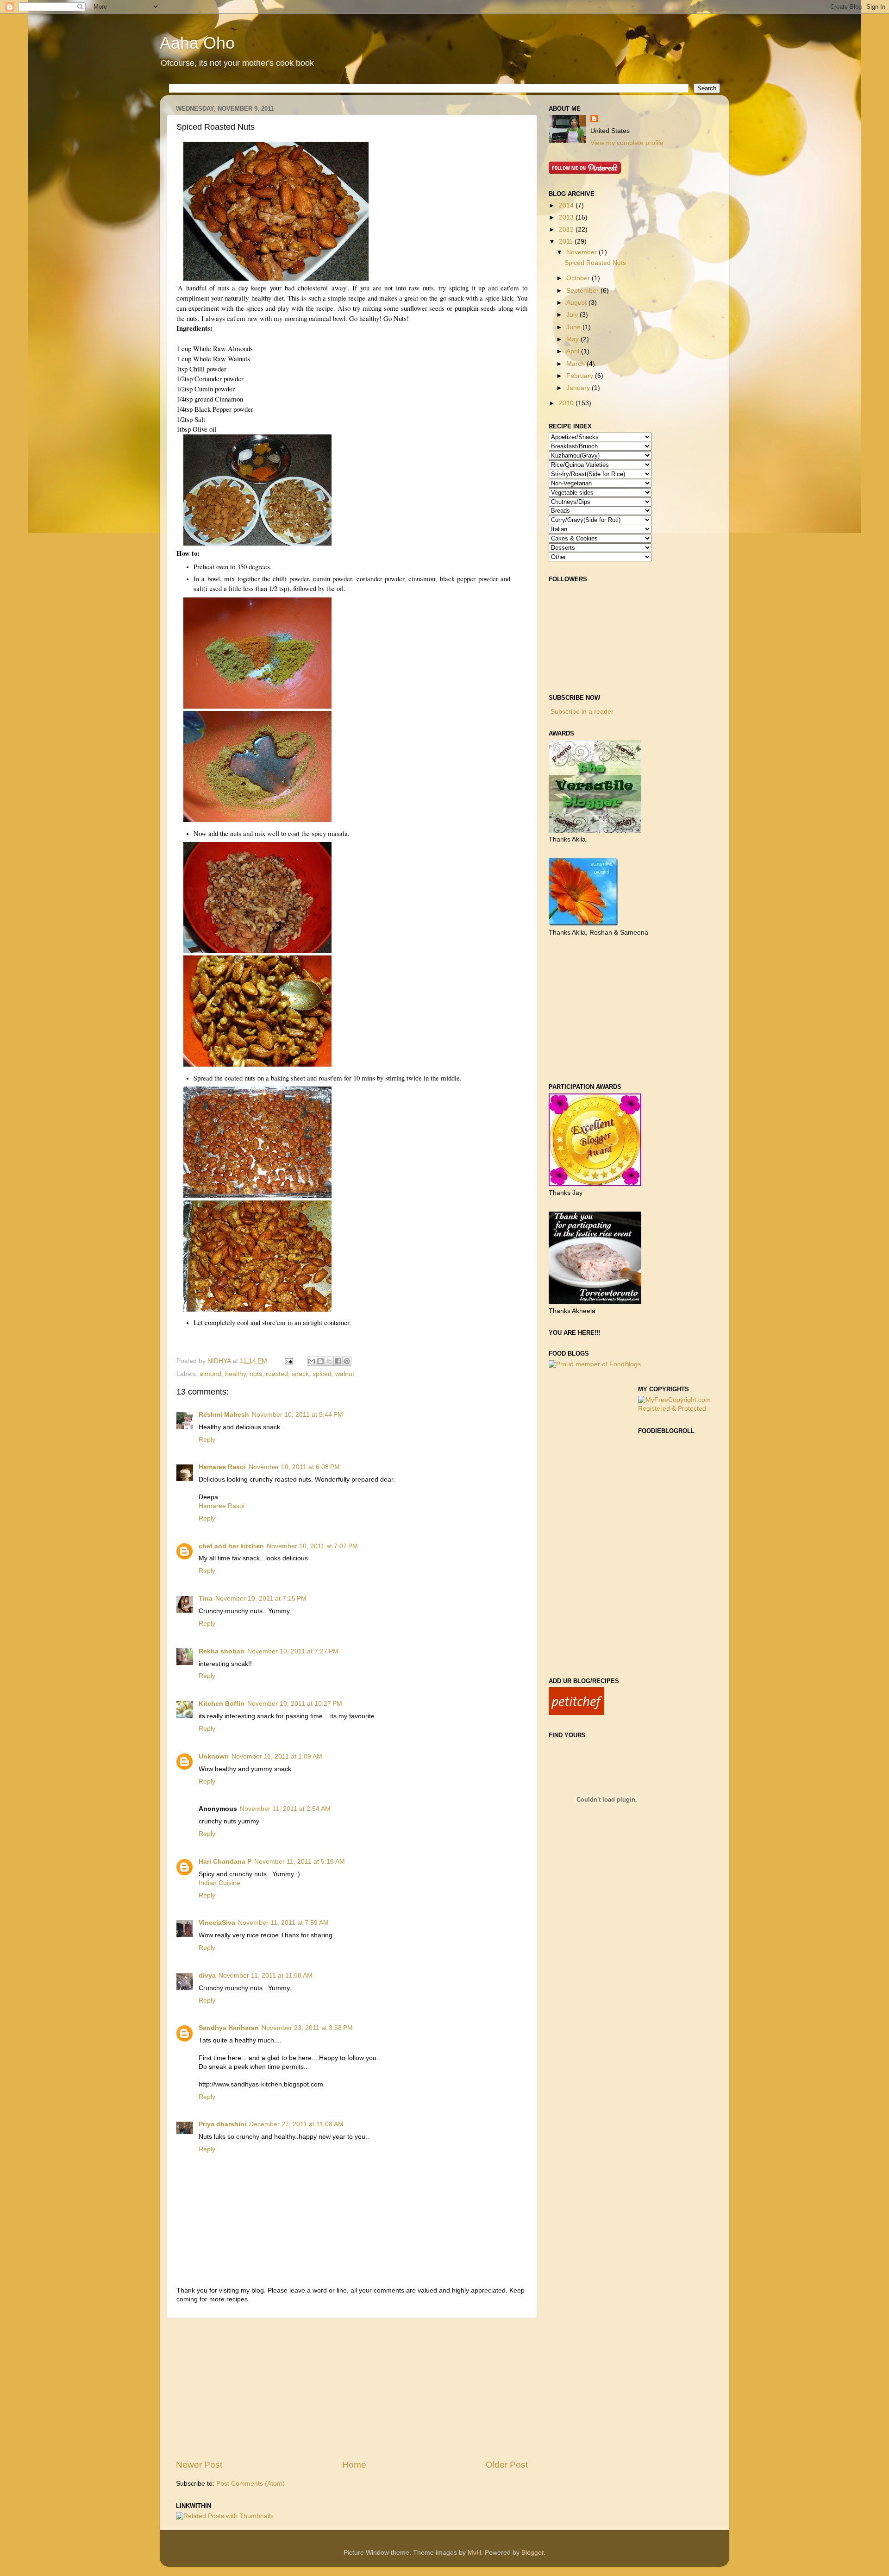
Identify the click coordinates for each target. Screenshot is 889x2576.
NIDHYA (220, 1361)
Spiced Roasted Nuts (595, 263)
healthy (235, 1374)
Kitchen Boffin (222, 1704)
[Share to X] (329, 1361)
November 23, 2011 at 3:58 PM (307, 2028)
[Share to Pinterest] (347, 1361)
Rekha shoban (222, 1651)
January (579, 388)
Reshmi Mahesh (224, 1415)
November (582, 252)
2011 (567, 242)
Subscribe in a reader (582, 712)
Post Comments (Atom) (250, 2484)
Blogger (532, 2553)
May (573, 339)
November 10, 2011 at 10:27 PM (295, 1704)
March (576, 364)
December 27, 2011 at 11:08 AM (296, 2124)
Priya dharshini (222, 2124)
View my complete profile (627, 143)
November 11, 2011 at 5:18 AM (300, 1862)
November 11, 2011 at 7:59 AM (283, 1923)
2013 (567, 217)
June (574, 327)
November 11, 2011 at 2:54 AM (285, 1809)
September (583, 291)
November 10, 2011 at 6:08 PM (294, 1467)
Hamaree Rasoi (222, 1467)
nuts (256, 1374)
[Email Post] (288, 1361)
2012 (567, 229)
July (573, 315)
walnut (345, 1374)
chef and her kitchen (231, 1546)
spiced (322, 1374)
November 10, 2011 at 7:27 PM (293, 1651)
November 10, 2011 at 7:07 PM (312, 1546)
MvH (474, 2553)
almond (210, 1374)
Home (354, 2465)
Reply (207, 1440)
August (577, 303)
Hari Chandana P (225, 1862)
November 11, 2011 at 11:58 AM (266, 1976)
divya (207, 1976)
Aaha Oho (197, 43)
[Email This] (312, 1361)
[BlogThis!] (320, 1361)
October (579, 278)
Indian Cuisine (219, 1883)
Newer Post (199, 2465)
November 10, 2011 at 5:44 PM (297, 1415)
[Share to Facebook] (338, 1361)
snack (300, 1374)
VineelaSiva (217, 1923)
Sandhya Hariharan (229, 2028)
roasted (277, 1374)
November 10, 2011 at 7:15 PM (261, 1599)
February (581, 376)
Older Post (507, 2465)
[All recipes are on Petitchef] (576, 1713)
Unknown (214, 1756)
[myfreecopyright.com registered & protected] (676, 1409)
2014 (567, 205)
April (574, 351)
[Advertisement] (352, 2388)
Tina (206, 1599)
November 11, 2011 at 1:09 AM (277, 1756)
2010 (567, 403)
